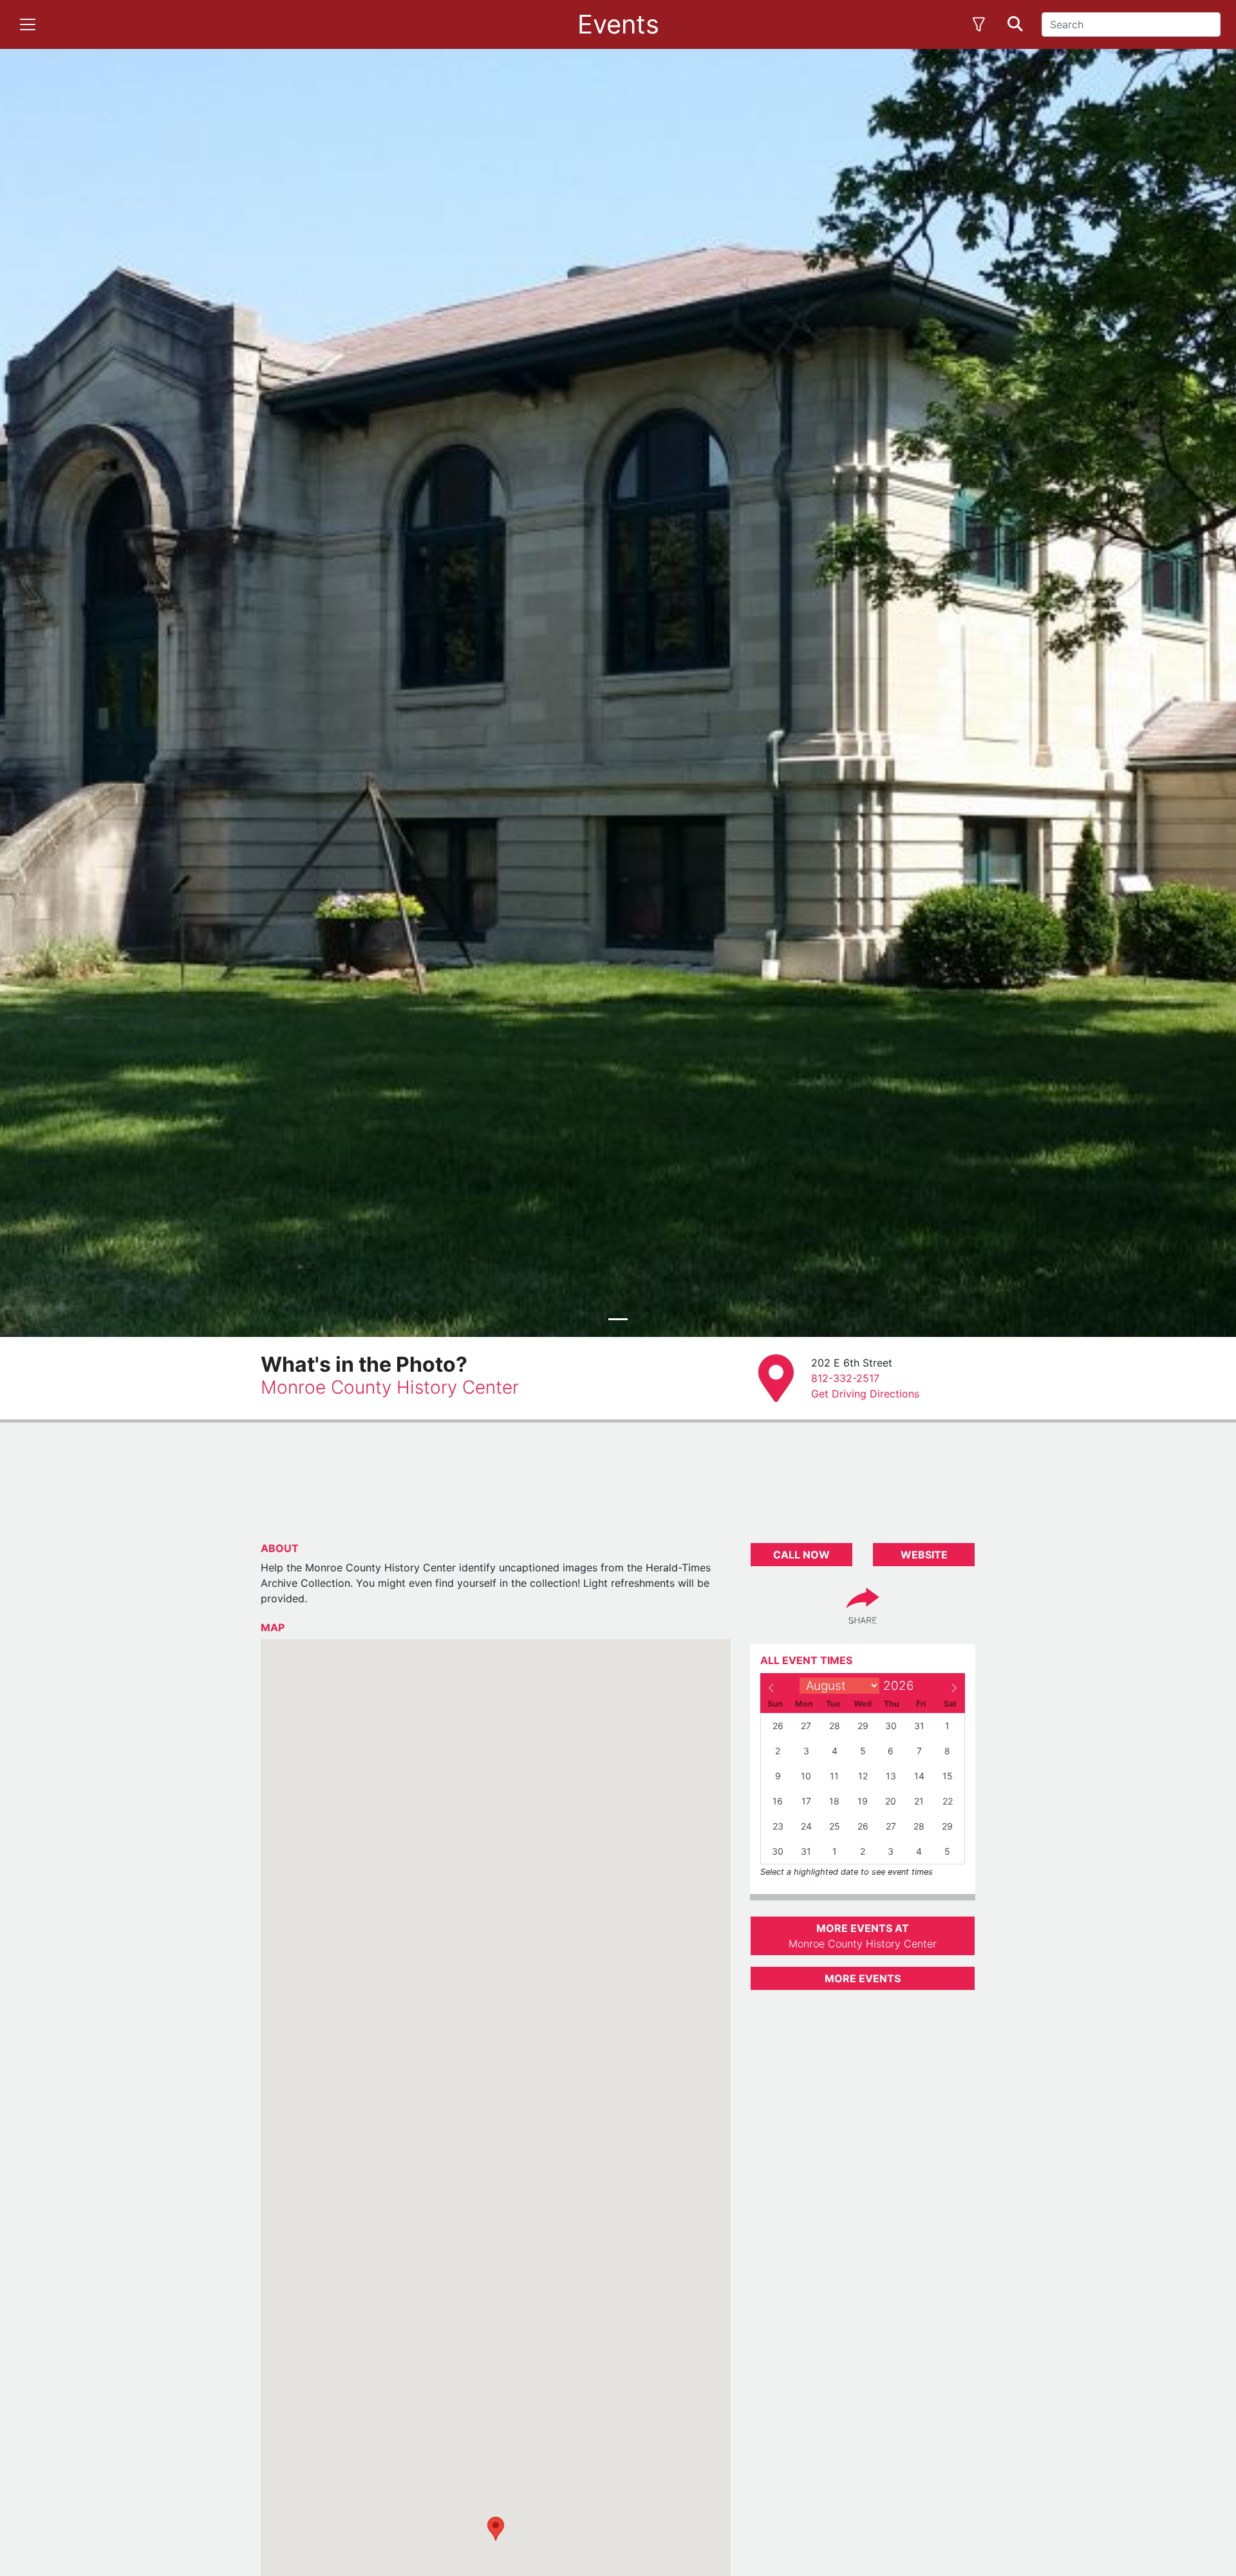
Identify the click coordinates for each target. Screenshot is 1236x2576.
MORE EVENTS (863, 1978)
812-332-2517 (845, 1378)
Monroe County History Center (390, 1387)
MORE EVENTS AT (863, 1936)
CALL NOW (801, 1555)
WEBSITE (924, 1555)
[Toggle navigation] (28, 24)
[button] (496, 2529)
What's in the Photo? (364, 1364)
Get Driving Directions (865, 1394)
